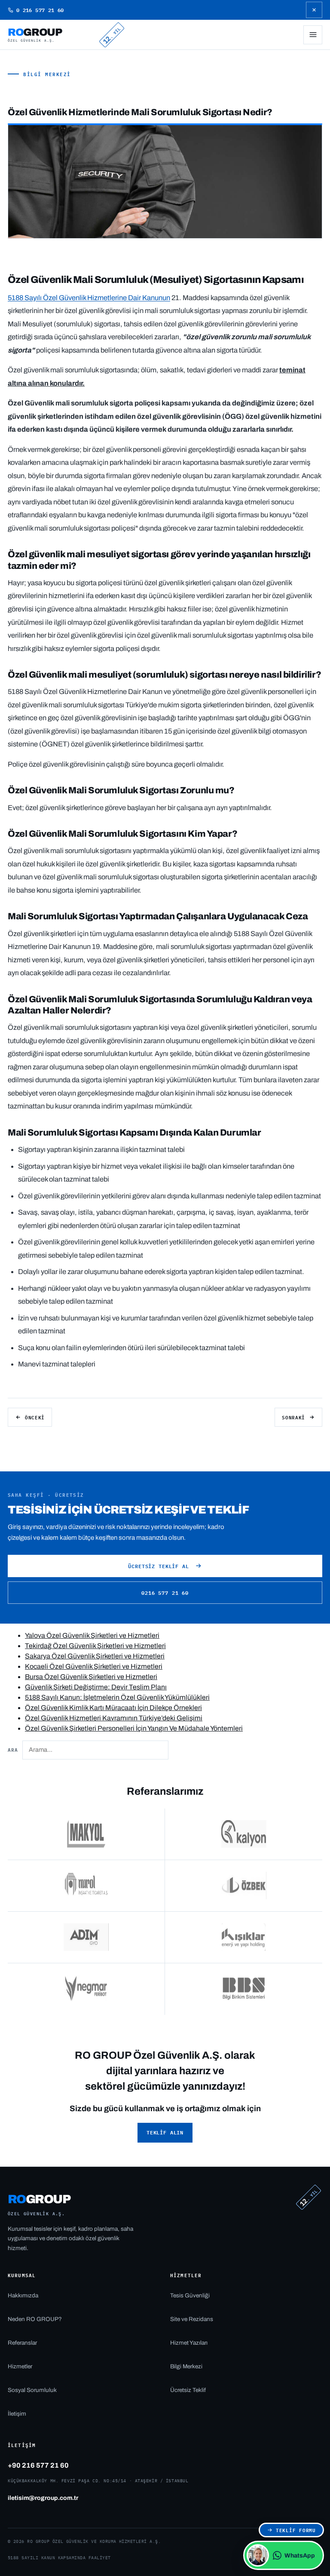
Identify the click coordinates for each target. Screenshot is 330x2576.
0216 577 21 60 (165, 1593)
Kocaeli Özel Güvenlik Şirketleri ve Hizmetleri (94, 1666)
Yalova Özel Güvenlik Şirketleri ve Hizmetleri (92, 1635)
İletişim (17, 2414)
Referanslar (22, 2343)
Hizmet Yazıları (189, 2343)
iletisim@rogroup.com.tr (43, 2498)
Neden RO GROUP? (35, 2319)
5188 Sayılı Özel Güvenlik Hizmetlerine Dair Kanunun (89, 298)
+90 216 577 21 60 (38, 2465)
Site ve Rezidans (192, 2319)
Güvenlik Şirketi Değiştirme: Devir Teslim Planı (96, 1687)
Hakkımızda (23, 2295)
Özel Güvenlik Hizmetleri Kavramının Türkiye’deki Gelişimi (114, 1718)
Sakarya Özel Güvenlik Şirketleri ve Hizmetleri (95, 1656)
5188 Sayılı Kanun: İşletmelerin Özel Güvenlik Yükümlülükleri (117, 1697)
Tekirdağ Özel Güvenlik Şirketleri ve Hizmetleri (95, 1646)
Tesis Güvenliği (190, 2295)
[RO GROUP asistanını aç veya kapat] (258, 2555)
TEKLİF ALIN (165, 2132)
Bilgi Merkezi (47, 74)
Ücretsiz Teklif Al (158, 1566)
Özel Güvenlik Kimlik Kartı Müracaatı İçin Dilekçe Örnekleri (113, 1708)
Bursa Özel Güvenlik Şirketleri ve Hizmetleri (91, 1677)
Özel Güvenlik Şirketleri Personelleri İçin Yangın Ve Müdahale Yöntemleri (134, 1728)
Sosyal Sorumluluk (32, 2390)
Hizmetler (20, 2366)
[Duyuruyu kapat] (314, 10)
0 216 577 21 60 (40, 10)
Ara (13, 1749)
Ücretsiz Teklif (188, 2390)
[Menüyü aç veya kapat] (313, 35)
